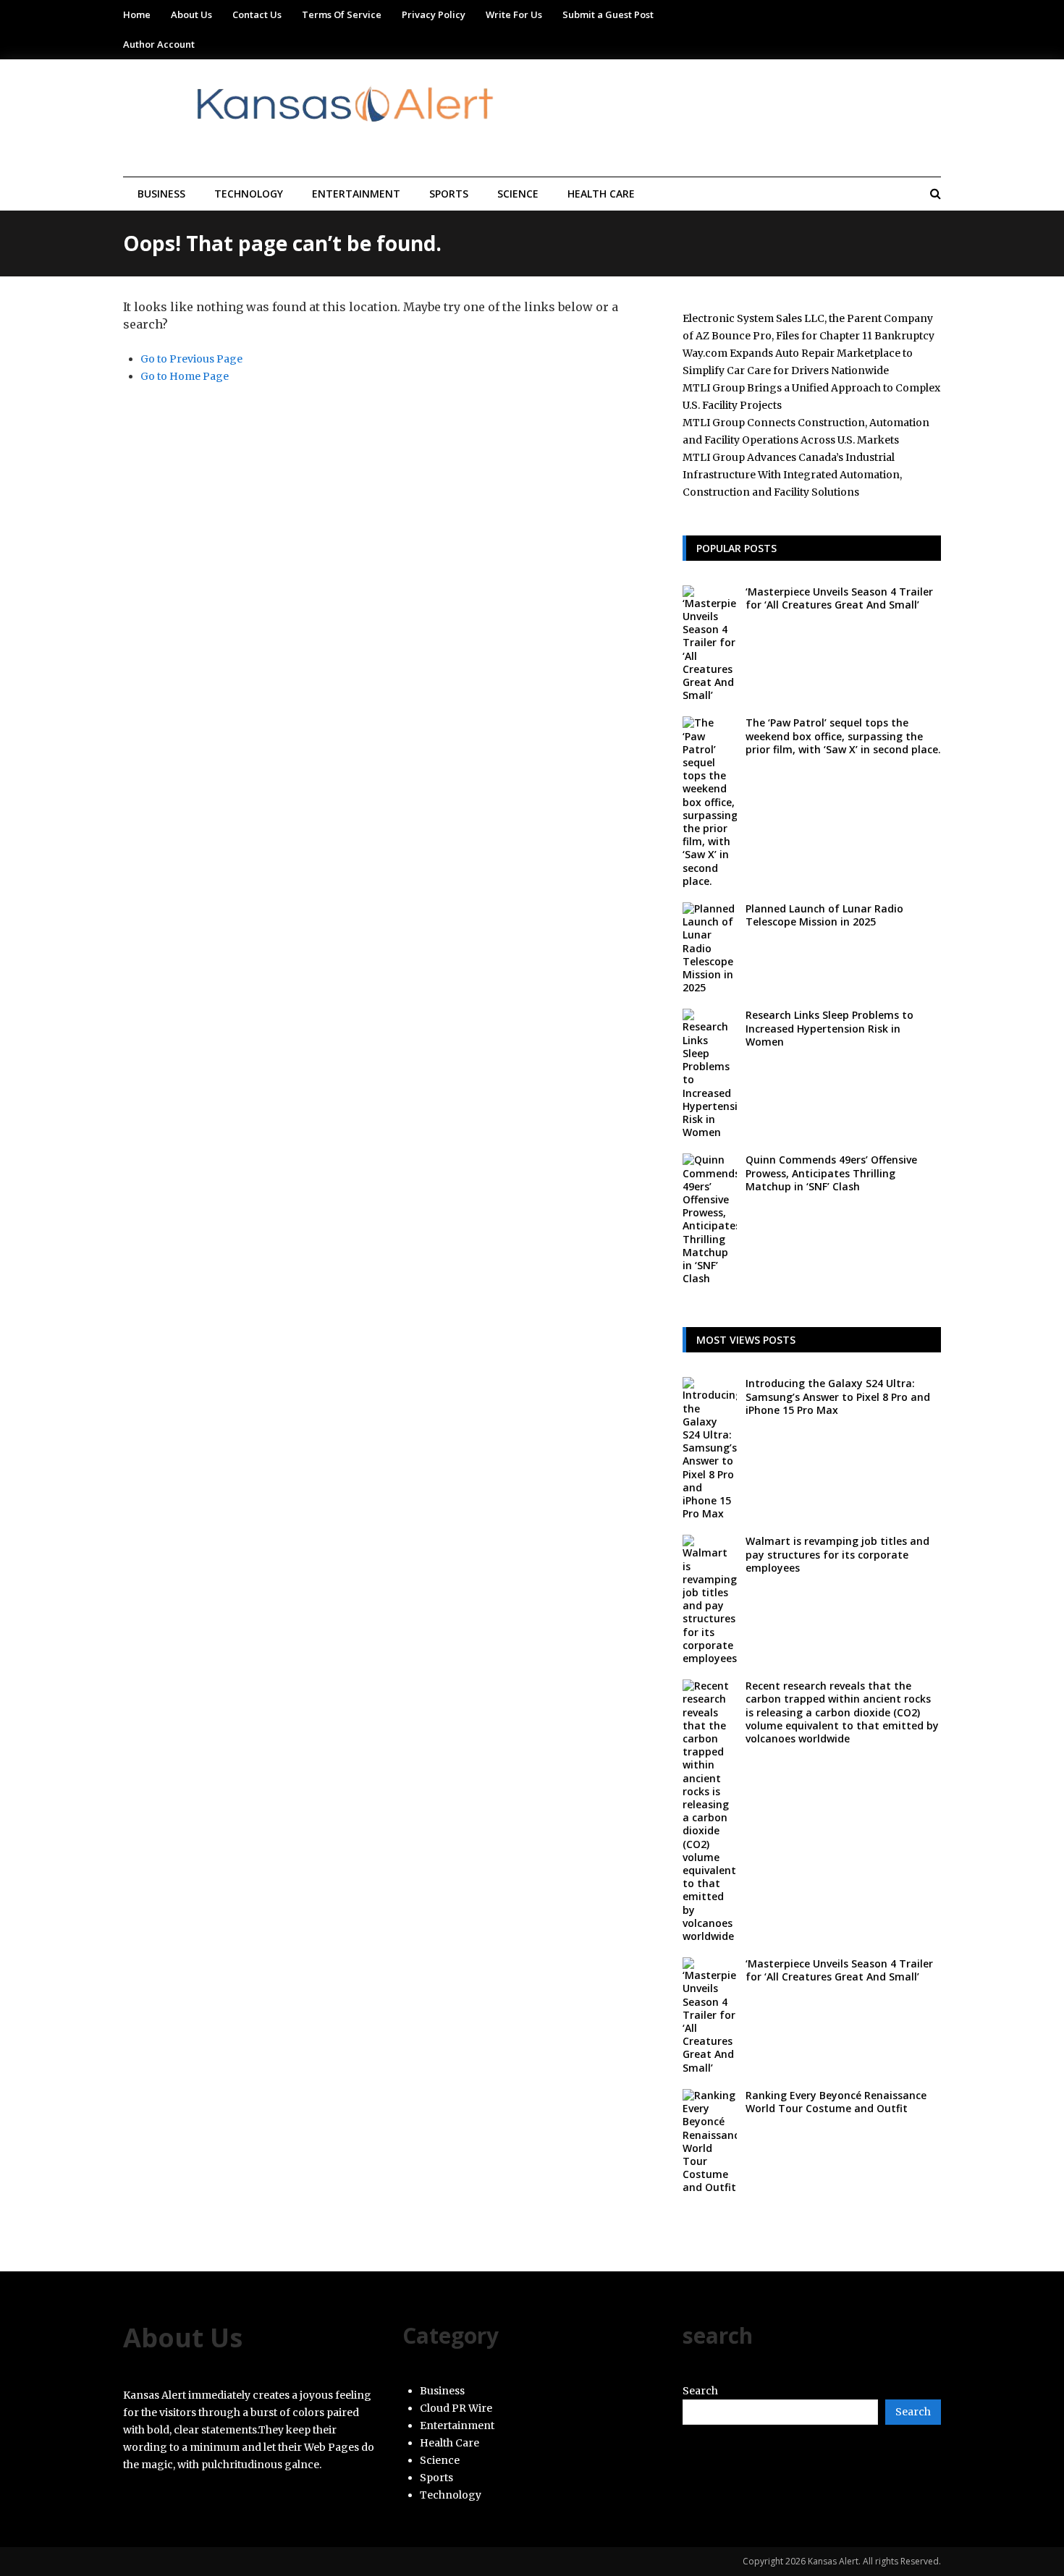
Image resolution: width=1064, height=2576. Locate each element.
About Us (191, 14)
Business (161, 194)
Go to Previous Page (191, 359)
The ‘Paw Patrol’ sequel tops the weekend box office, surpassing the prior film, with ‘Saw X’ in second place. (843, 736)
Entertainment (356, 194)
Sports (449, 194)
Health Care (601, 194)
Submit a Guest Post (608, 14)
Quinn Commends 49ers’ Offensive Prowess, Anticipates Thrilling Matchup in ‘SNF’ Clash (831, 1173)
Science (518, 194)
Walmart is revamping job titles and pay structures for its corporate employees (837, 1554)
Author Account (159, 44)
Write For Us (514, 14)
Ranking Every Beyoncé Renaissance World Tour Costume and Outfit (836, 2102)
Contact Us (257, 14)
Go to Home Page (185, 376)
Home (137, 14)
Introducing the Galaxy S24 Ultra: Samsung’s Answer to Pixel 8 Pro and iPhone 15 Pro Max (838, 1396)
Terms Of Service (342, 14)
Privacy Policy (434, 14)
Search (700, 2391)
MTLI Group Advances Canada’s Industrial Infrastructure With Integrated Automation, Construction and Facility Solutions (792, 475)
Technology (249, 194)
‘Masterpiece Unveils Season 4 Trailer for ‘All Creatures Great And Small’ (839, 598)
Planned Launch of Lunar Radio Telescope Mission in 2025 (824, 915)
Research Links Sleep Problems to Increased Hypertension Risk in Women (829, 1028)
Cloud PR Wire (456, 2408)
